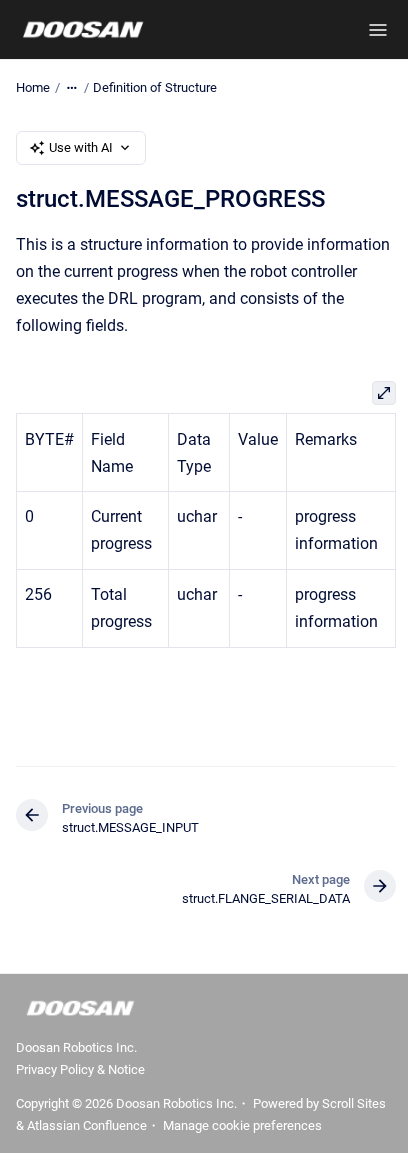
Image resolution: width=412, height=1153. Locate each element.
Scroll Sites (354, 1103)
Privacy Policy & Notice (80, 1069)
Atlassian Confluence (87, 1125)
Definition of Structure (155, 87)
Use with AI (81, 147)
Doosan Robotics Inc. (76, 1047)
